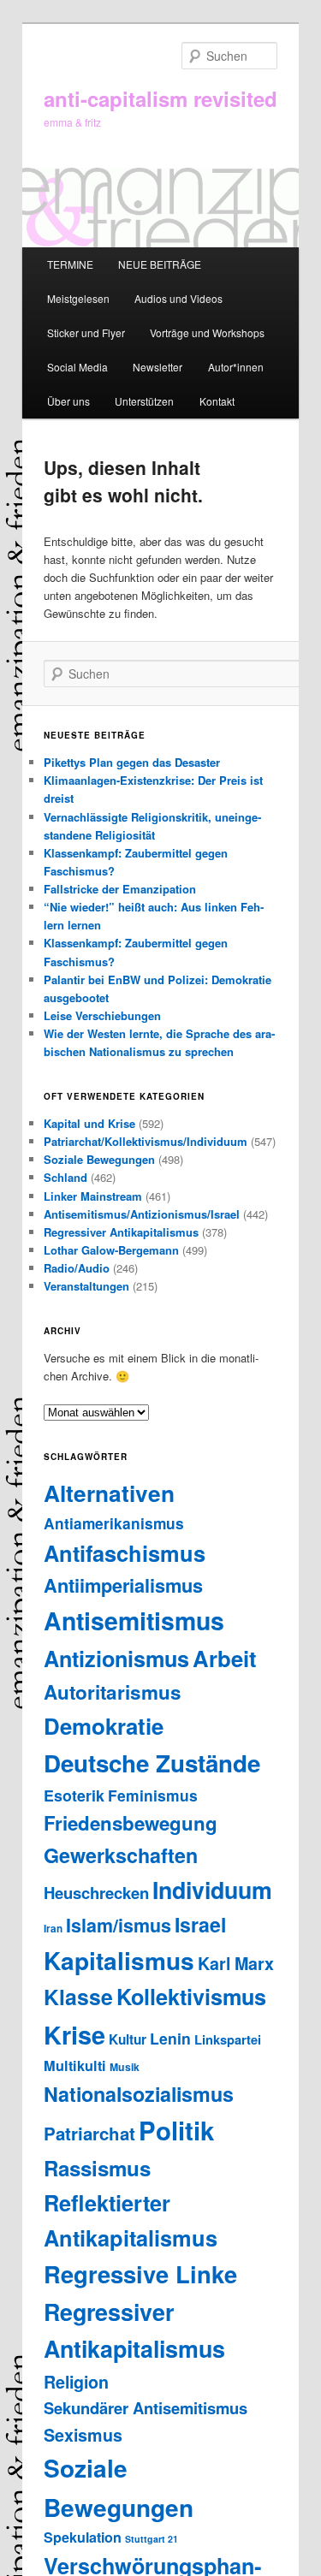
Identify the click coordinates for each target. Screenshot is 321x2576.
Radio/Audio (77, 1268)
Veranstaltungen (86, 1286)
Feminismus (153, 1795)
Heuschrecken (96, 1893)
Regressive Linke (140, 2273)
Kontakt (217, 401)
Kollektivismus (191, 1997)
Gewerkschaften (121, 1855)
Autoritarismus (113, 1692)
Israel (200, 1924)
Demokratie (104, 1726)
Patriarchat (89, 2133)
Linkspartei (228, 2039)
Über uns (68, 401)
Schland (65, 1177)
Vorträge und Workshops (207, 332)
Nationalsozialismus (139, 2094)
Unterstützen (144, 401)
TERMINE (70, 264)
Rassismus (97, 2168)
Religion (76, 2382)
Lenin (170, 2038)
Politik (176, 2130)
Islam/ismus (119, 1925)
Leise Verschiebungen (102, 1015)
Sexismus (83, 2435)
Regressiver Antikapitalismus (121, 1232)
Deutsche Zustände (152, 1763)
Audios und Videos (178, 298)
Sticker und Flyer (86, 332)
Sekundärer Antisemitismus (146, 2408)
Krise (74, 2035)
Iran (53, 1929)
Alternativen (109, 1493)
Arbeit (225, 1658)
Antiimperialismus (123, 1585)
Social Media (77, 367)
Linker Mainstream (93, 1196)
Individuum (212, 1890)
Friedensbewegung (131, 1823)
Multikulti (75, 2066)
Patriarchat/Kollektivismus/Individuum (146, 1141)
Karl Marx (236, 1963)
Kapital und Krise (89, 1123)
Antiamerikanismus (114, 1523)
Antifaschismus (125, 1553)
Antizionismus (116, 1659)
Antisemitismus (134, 1620)
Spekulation (83, 2537)
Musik (125, 2067)
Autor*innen (236, 367)
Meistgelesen (78, 298)
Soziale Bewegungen (99, 1159)
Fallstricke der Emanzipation (120, 889)
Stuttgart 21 (152, 2539)
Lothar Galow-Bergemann (111, 1250)
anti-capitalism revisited (160, 98)
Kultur (128, 2039)
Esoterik (74, 1795)
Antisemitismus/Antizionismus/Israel (142, 1214)
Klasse (78, 1997)
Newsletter (158, 367)
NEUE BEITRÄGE (160, 264)
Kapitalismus (119, 1960)
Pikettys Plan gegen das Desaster (132, 762)
